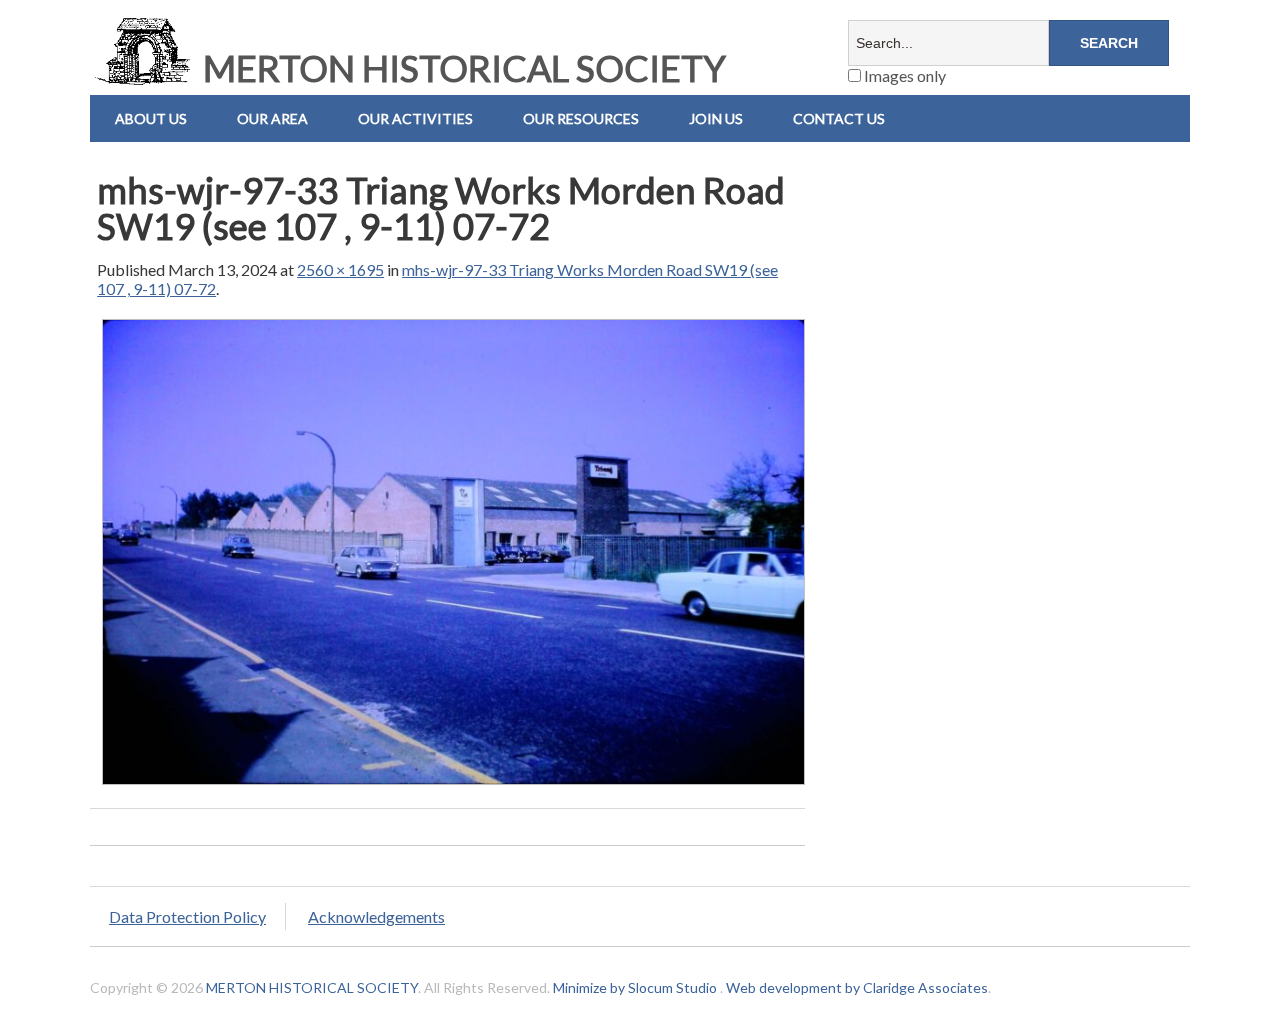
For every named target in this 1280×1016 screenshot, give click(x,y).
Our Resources (581, 118)
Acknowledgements (376, 916)
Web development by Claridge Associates (857, 987)
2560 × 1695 (340, 269)
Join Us (716, 118)
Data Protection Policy (187, 916)
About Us (151, 118)
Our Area (272, 118)
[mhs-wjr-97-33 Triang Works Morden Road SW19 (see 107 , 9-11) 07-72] (453, 783)
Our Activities (415, 118)
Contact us (839, 118)
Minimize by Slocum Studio (635, 987)
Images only (903, 75)
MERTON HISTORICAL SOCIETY (461, 68)
